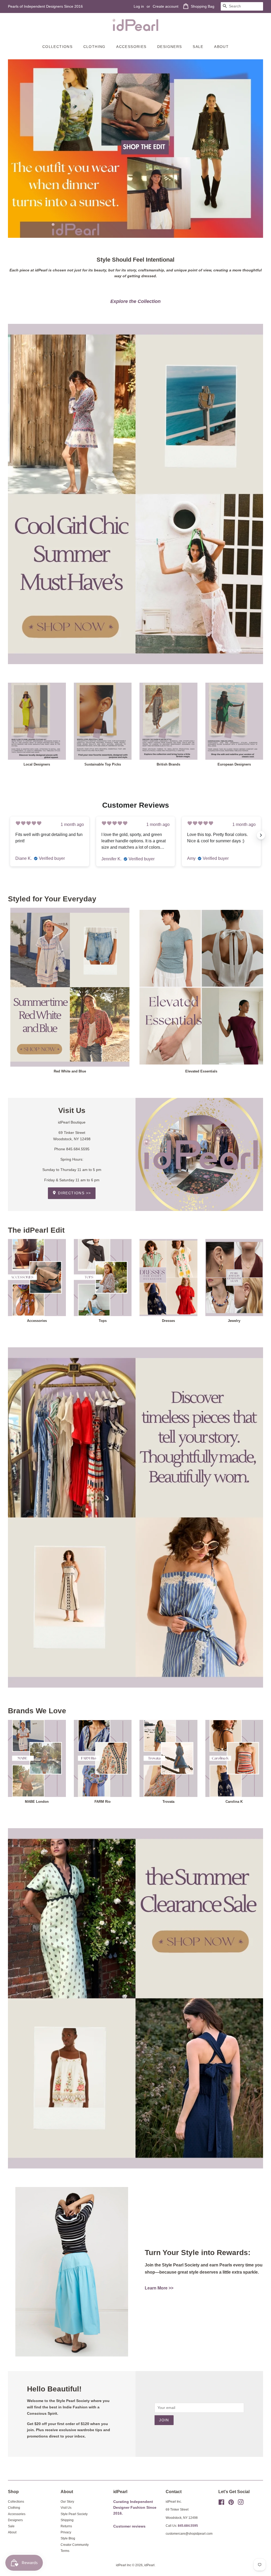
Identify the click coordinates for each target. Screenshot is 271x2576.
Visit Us (66, 2508)
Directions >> (74, 1193)
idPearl (149, 2565)
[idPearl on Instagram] (241, 2503)
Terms (65, 2551)
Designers (170, 47)
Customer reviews (129, 2526)
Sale (198, 47)
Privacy (66, 2532)
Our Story (67, 2502)
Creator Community (75, 2545)
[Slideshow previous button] (10, 835)
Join (164, 2420)
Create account (166, 6)
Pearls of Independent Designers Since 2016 (45, 6)
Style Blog (68, 2538)
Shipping (67, 2520)
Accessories (131, 47)
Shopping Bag (203, 6)
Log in (139, 6)
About (221, 47)
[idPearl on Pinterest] (231, 2503)
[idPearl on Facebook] (221, 2503)
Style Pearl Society (74, 2514)
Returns (66, 2526)
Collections (57, 47)
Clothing (94, 47)
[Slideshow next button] (261, 835)
